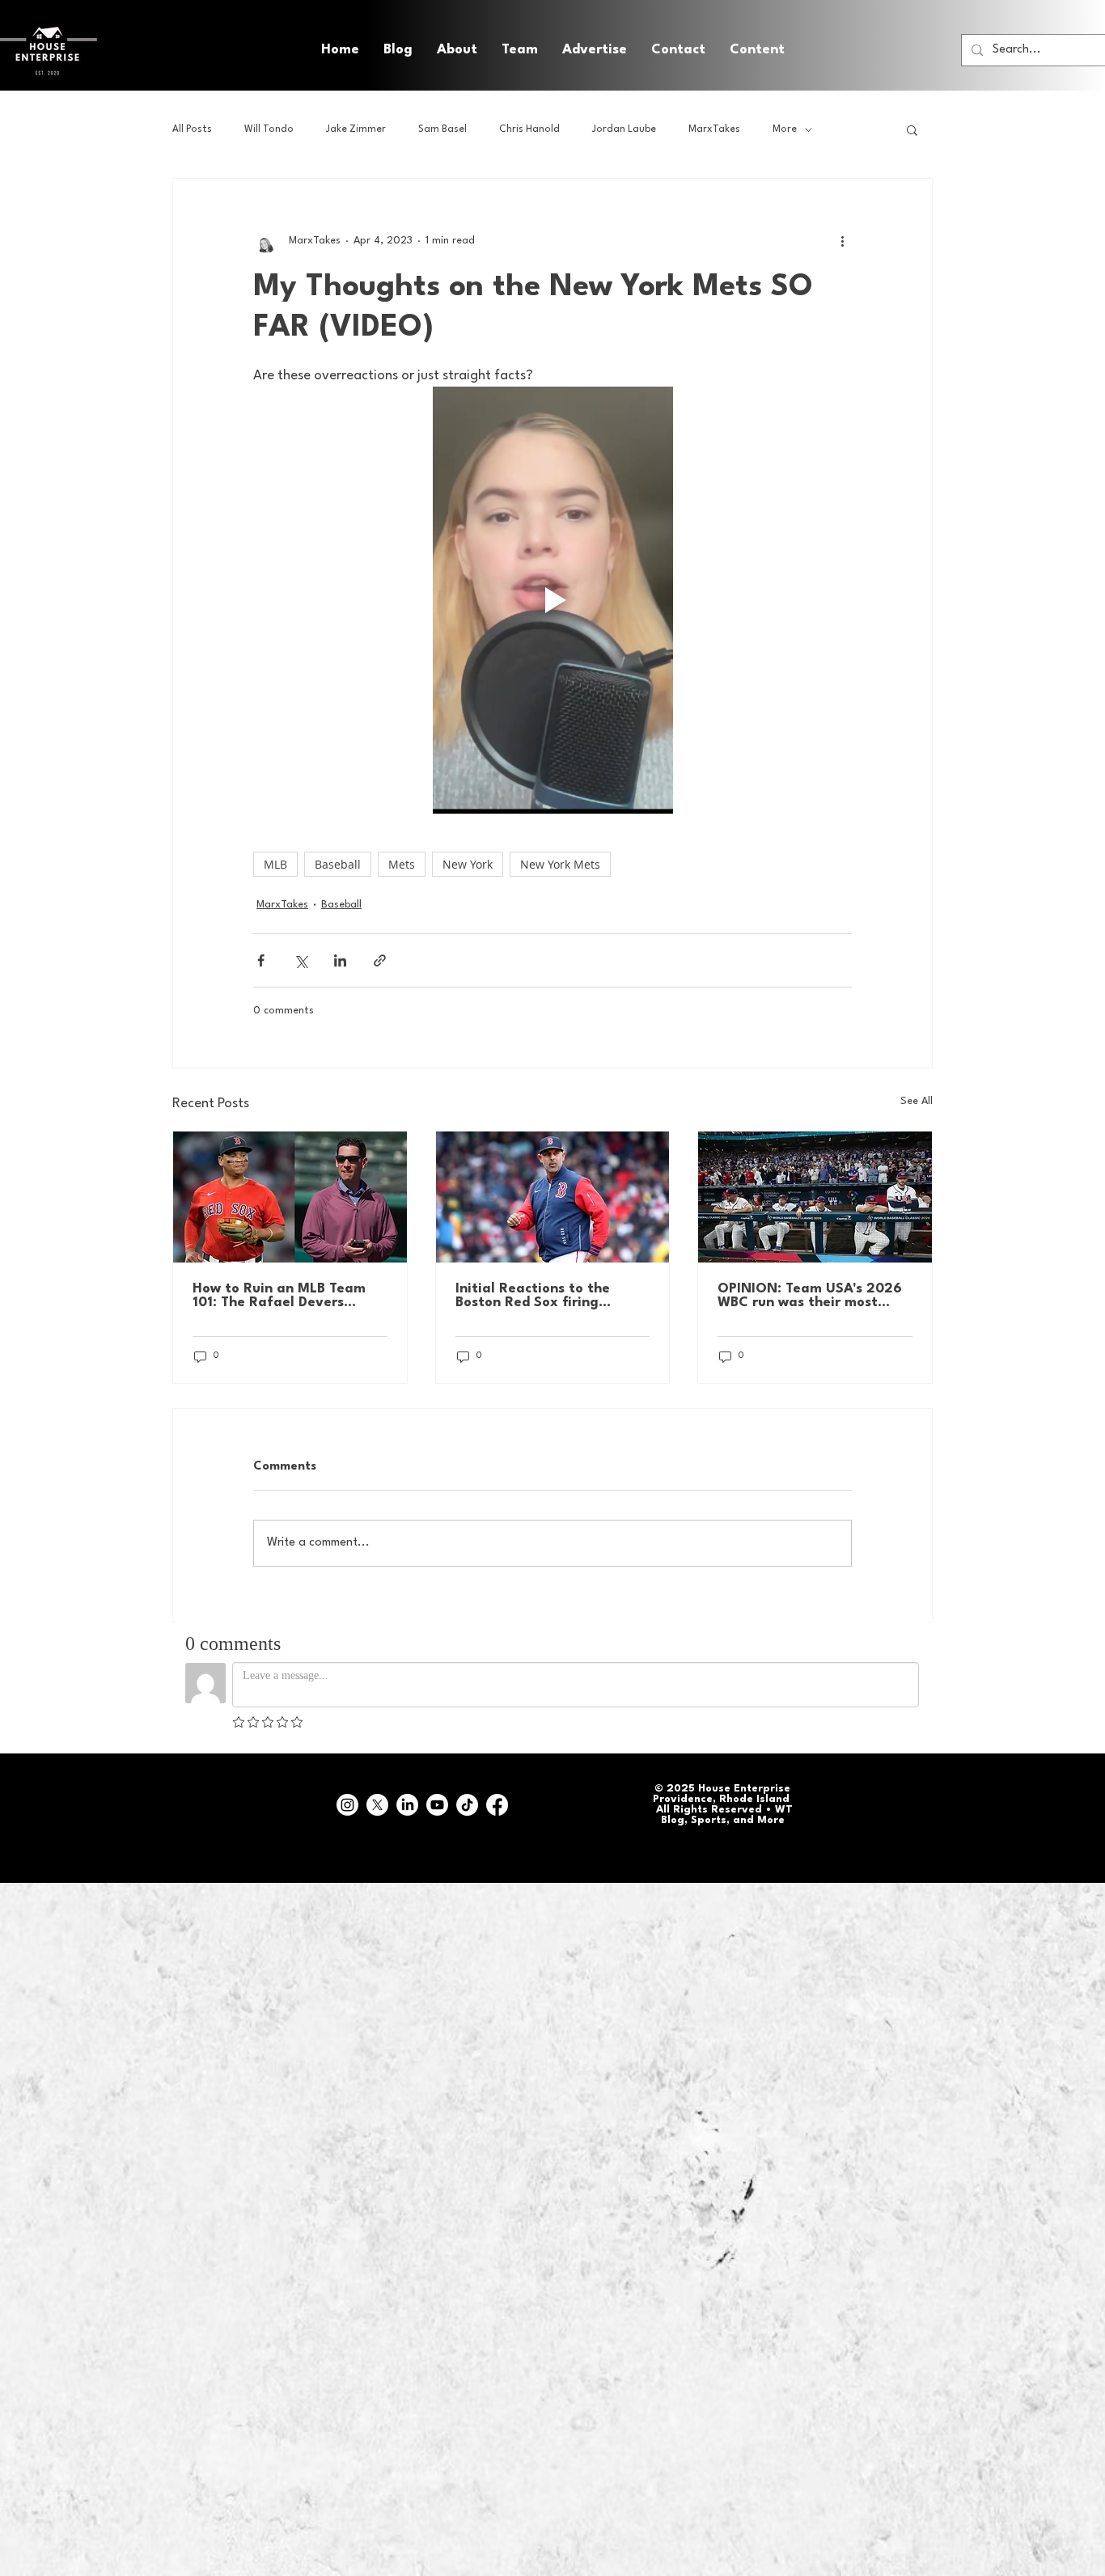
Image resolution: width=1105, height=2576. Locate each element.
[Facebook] (497, 1805)
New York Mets (560, 864)
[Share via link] (380, 960)
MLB (275, 864)
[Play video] (552, 600)
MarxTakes (714, 129)
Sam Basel (442, 129)
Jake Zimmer (356, 129)
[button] (757, 50)
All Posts (192, 129)
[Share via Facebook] (261, 960)
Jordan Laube (624, 129)
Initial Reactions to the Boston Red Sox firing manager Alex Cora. (533, 1296)
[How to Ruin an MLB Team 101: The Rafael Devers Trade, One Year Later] (290, 1197)
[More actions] (842, 240)
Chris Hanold (529, 129)
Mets (402, 864)
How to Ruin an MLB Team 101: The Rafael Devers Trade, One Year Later (279, 1296)
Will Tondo (269, 129)
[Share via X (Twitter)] (301, 960)
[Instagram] (347, 1805)
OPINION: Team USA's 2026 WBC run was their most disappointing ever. (810, 1296)
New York (468, 864)
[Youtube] (437, 1805)
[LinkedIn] (407, 1805)
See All (917, 1101)
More (785, 129)
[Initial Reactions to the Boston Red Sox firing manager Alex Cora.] (553, 1197)
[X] (377, 1805)
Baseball (338, 864)
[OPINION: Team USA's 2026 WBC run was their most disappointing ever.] (815, 1197)
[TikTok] (467, 1805)
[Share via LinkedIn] (340, 960)
